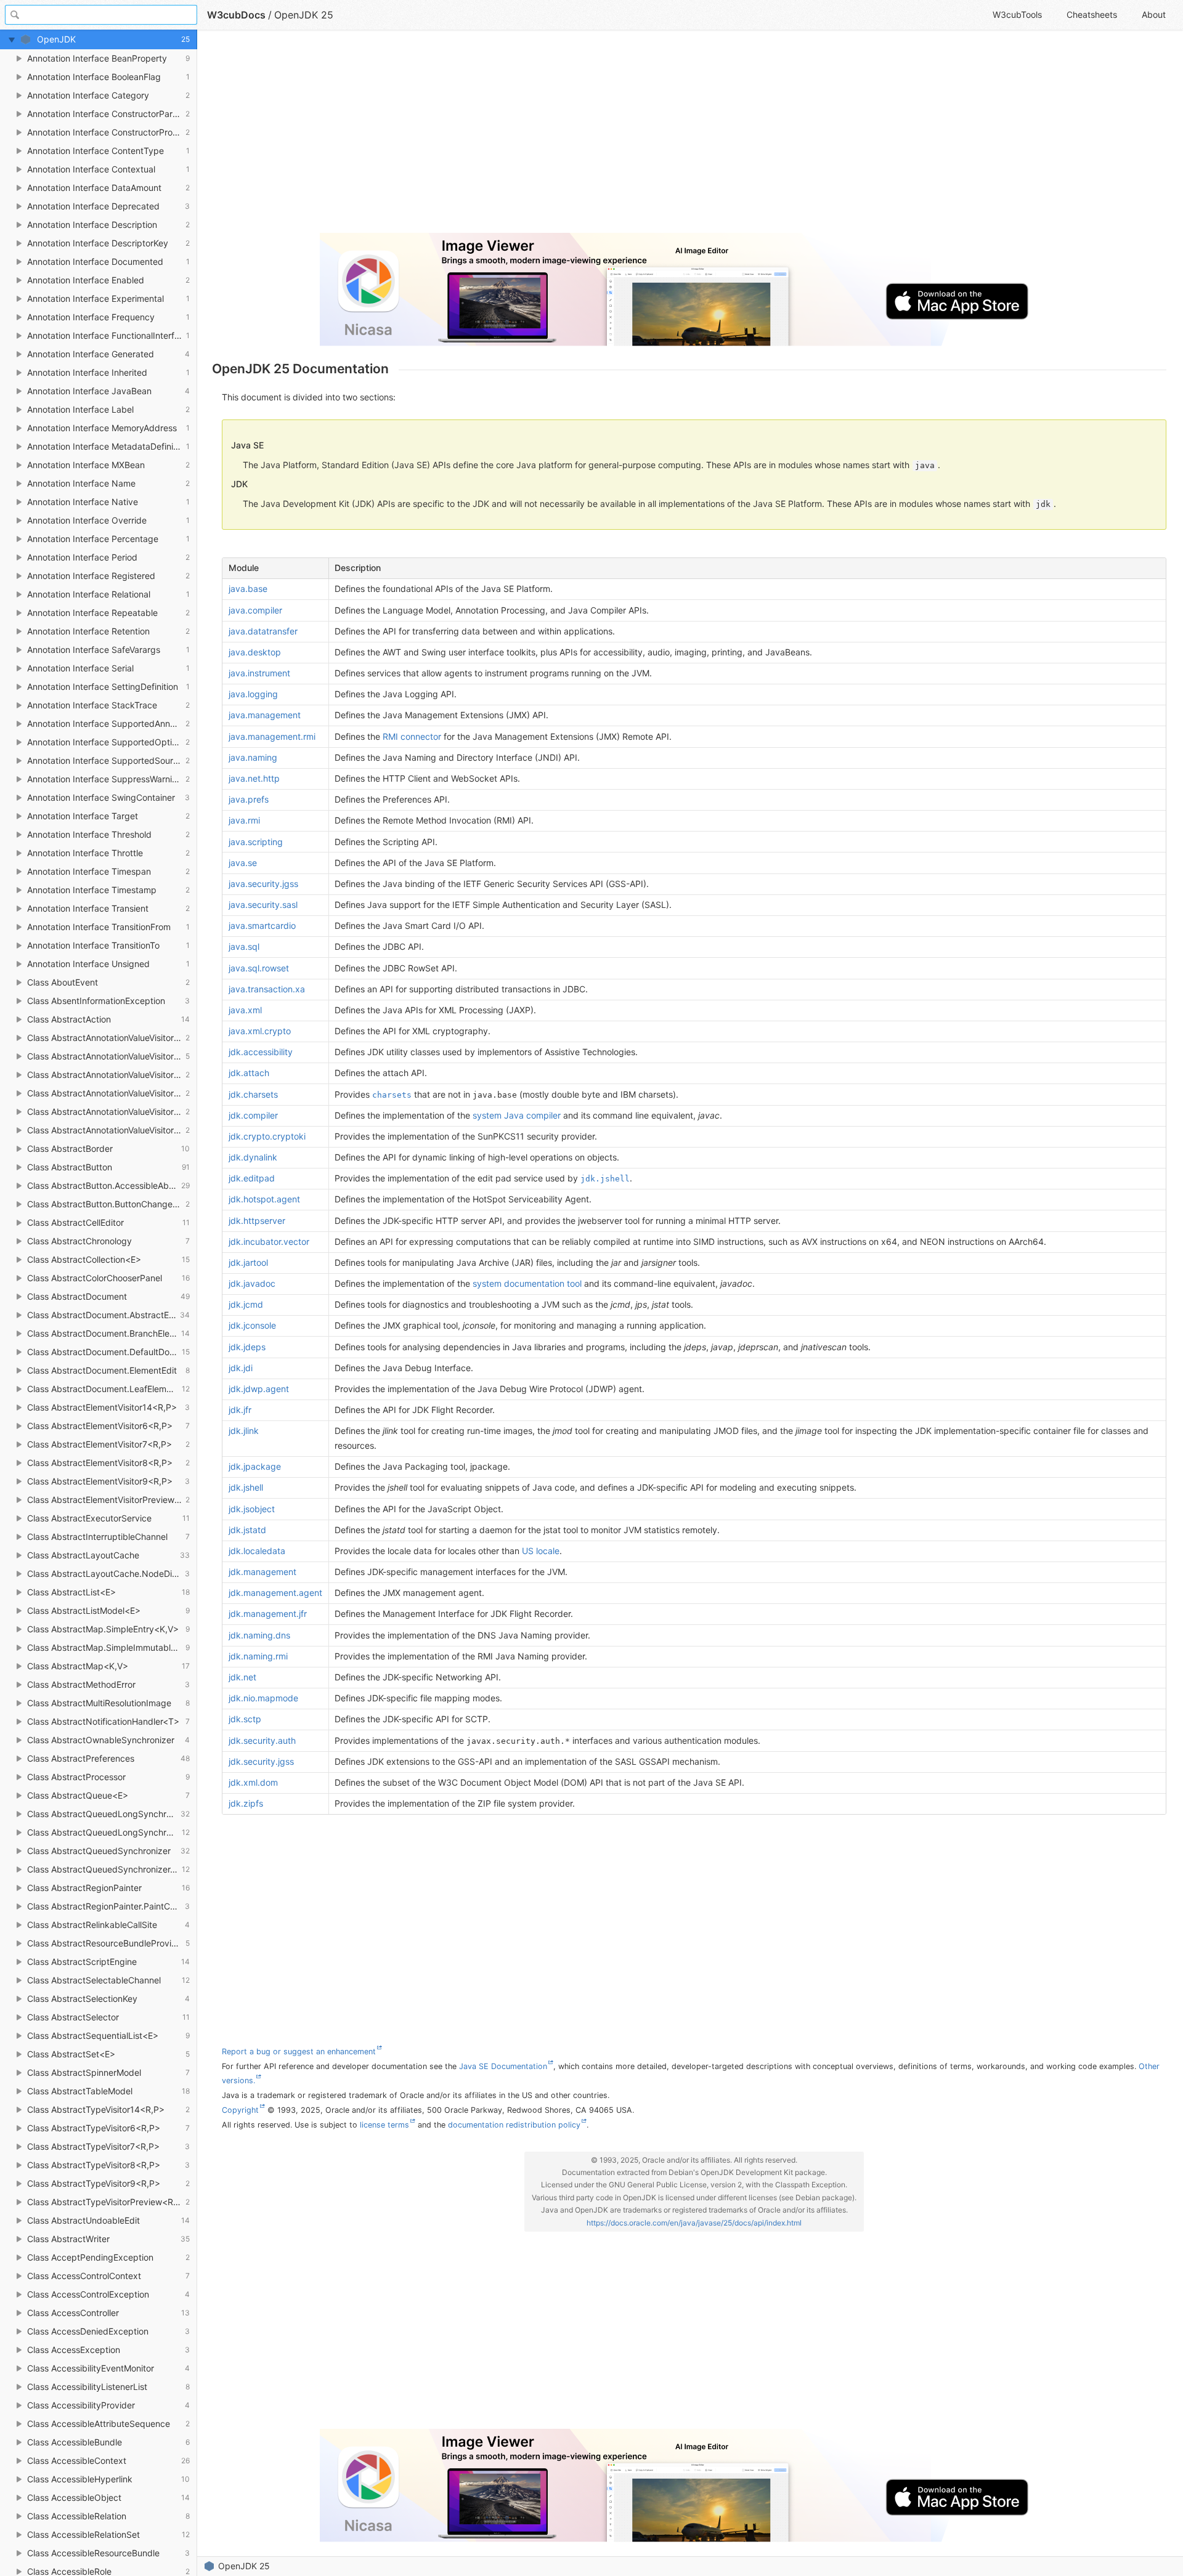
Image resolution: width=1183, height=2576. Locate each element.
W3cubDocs (236, 15)
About (1154, 14)
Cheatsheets (1092, 14)
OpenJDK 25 (244, 2566)
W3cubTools (1017, 14)
